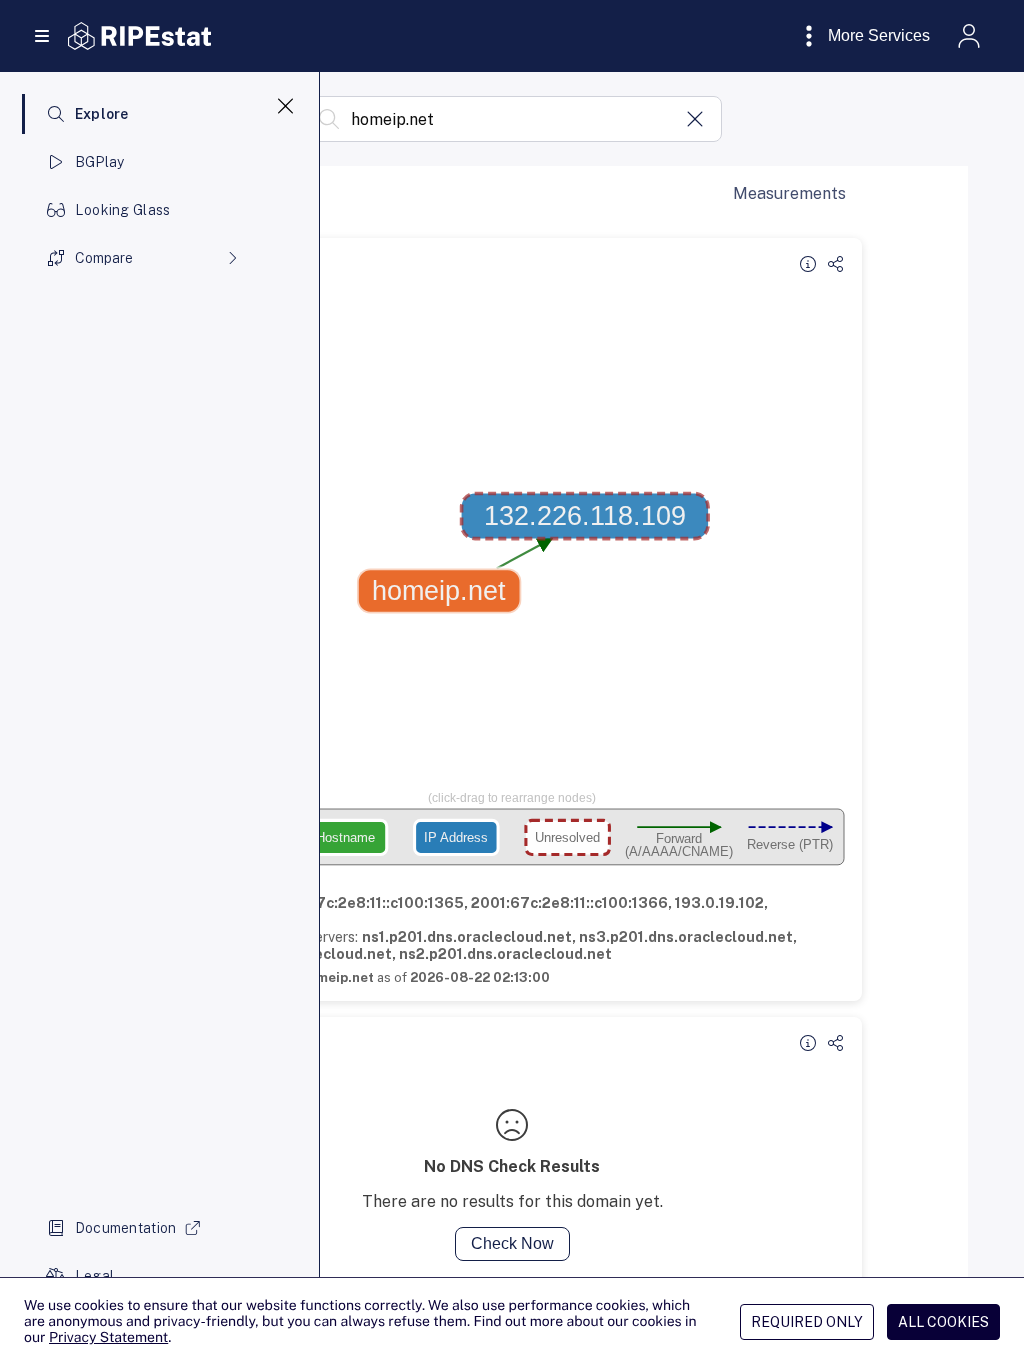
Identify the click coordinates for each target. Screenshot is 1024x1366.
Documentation (126, 1228)
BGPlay (100, 162)
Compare (104, 258)
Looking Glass (123, 210)
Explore (102, 114)
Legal (94, 1276)
